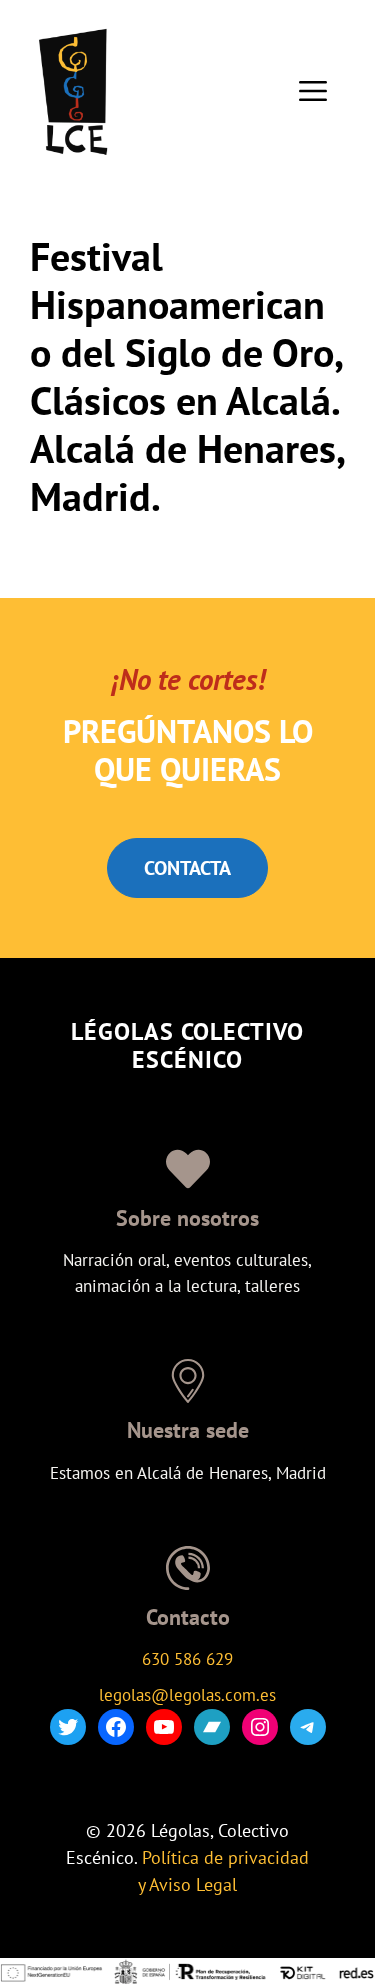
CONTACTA (187, 868)
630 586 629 (187, 1659)
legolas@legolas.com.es (187, 1695)
